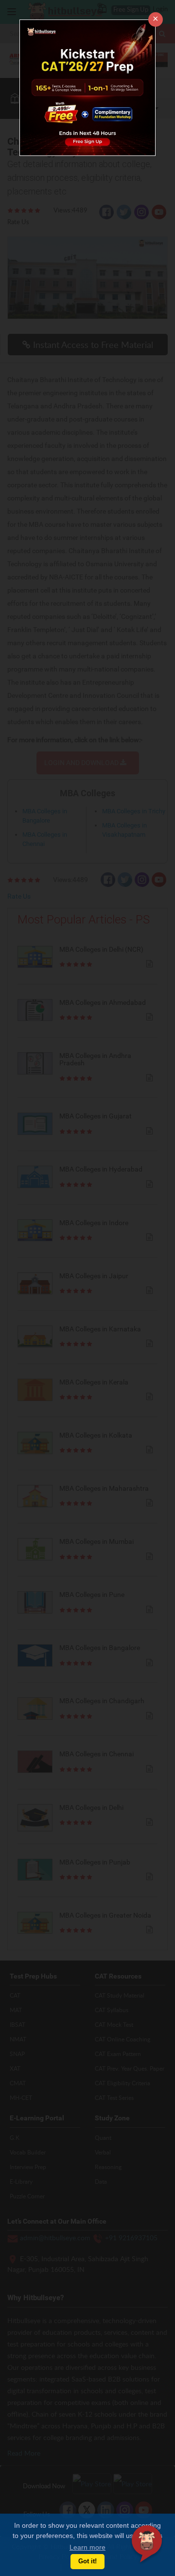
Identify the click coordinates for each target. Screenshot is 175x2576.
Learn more (87, 2547)
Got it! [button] (87, 2561)
